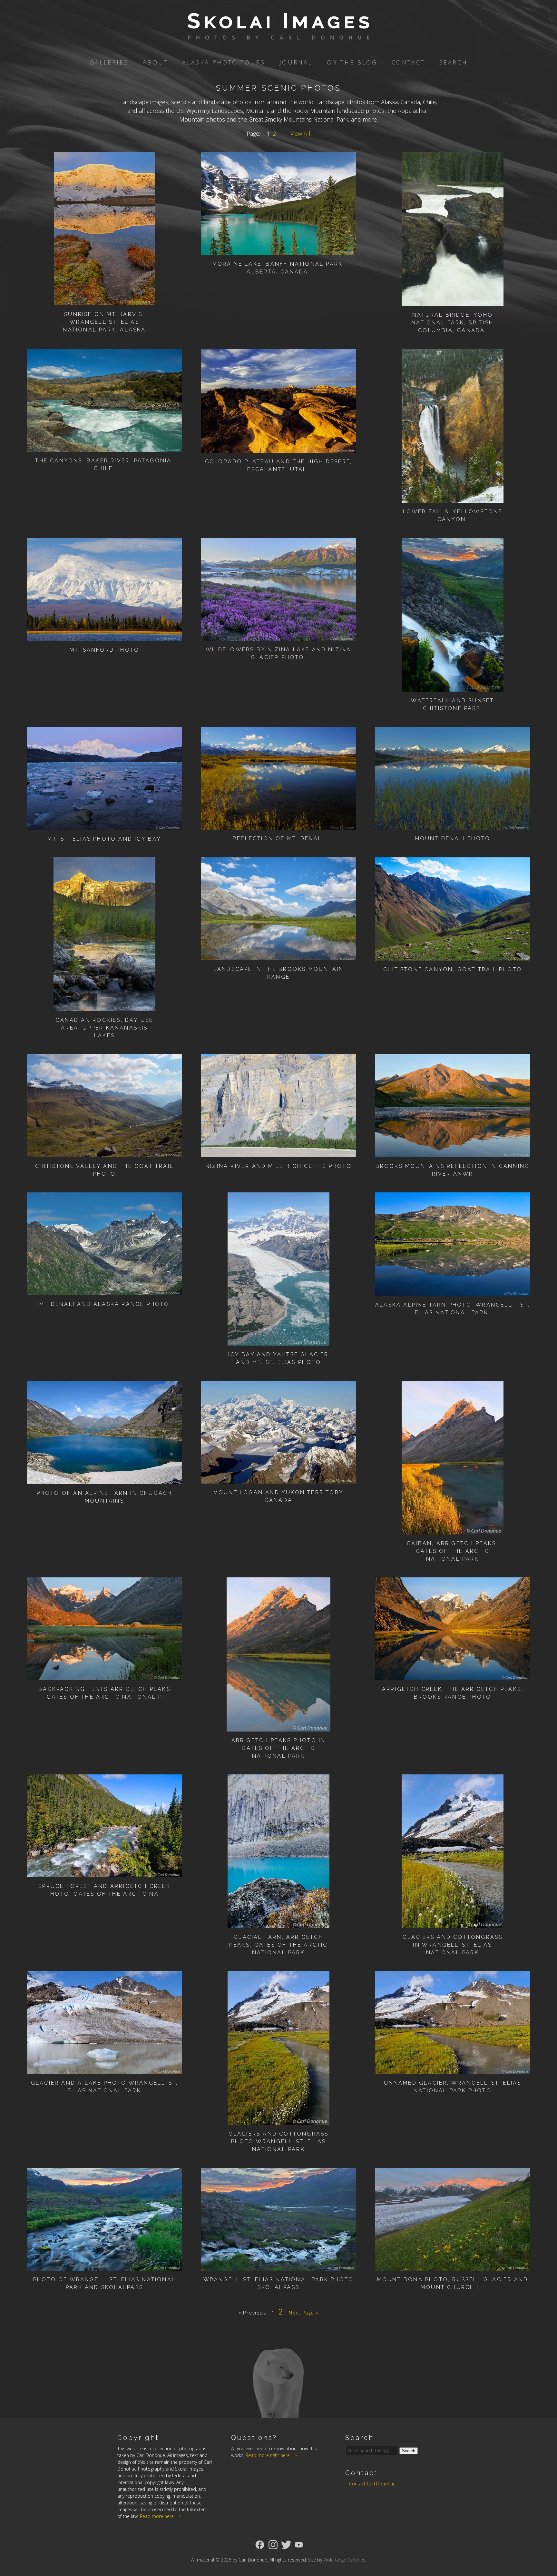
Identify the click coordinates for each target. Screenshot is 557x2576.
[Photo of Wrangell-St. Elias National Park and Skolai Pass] (104, 2266)
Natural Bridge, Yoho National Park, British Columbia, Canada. (452, 323)
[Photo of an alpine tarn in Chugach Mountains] (104, 1480)
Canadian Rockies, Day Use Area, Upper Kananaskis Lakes (104, 1028)
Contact (408, 62)
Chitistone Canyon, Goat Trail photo (453, 969)
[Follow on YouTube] (299, 2544)
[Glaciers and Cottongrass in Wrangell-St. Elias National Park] (453, 1924)
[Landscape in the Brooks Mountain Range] (278, 956)
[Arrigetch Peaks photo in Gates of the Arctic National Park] (278, 1727)
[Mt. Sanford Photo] (104, 637)
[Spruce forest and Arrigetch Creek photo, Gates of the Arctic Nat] (104, 1873)
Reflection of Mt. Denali (278, 839)
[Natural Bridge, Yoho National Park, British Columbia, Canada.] (453, 301)
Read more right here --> (271, 2455)
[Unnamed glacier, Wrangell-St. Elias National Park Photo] (453, 2069)
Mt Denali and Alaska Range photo (104, 1304)
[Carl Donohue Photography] (278, 35)
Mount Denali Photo (453, 839)
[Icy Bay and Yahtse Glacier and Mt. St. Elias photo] (279, 1341)
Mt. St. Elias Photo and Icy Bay (104, 839)
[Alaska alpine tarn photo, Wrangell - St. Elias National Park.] (453, 1291)
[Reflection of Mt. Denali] (278, 825)
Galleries (109, 62)
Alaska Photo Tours (224, 62)
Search (454, 62)
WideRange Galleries (344, 2560)
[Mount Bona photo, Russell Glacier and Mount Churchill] (453, 2266)
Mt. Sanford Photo (104, 650)
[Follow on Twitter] (286, 2544)
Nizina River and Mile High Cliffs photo (278, 1166)
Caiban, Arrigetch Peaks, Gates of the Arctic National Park (453, 1551)
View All (300, 133)
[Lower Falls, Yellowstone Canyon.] (453, 498)
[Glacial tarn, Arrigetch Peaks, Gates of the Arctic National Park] (279, 1924)
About (155, 62)
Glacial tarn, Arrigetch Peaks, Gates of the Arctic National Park (278, 1945)
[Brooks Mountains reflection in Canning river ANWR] (453, 1153)
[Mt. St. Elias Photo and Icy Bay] (104, 825)
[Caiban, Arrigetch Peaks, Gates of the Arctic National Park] (453, 1530)
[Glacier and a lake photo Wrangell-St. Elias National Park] (104, 2069)
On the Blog (352, 62)
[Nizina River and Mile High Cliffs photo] (278, 1153)
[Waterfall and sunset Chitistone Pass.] (453, 687)
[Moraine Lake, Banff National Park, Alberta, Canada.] (278, 251)
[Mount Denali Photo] (453, 825)
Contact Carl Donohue (372, 2484)
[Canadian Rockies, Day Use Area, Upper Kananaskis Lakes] (105, 1007)
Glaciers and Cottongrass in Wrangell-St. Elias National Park (453, 1945)
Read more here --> (160, 2516)
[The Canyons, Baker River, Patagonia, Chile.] (104, 447)
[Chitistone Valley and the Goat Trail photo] (104, 1153)
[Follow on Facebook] (260, 2544)
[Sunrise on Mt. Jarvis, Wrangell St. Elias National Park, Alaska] (104, 301)
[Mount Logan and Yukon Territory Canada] (278, 1479)
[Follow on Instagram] (273, 2544)
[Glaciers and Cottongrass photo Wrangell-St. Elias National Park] (279, 2120)
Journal (296, 62)
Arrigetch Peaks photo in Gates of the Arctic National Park (279, 1748)
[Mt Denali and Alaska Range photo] (104, 1291)
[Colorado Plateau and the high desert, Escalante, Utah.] (278, 448)
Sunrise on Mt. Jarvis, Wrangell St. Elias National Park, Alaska (104, 322)
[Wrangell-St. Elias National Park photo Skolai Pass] (278, 2266)
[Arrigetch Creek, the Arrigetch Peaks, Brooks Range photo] (453, 1676)
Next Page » (304, 2313)
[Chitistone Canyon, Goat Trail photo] (453, 956)
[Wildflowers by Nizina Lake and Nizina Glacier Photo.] (278, 636)
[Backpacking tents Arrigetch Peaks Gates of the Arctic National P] (104, 1676)
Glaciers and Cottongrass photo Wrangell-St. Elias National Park (279, 2142)
